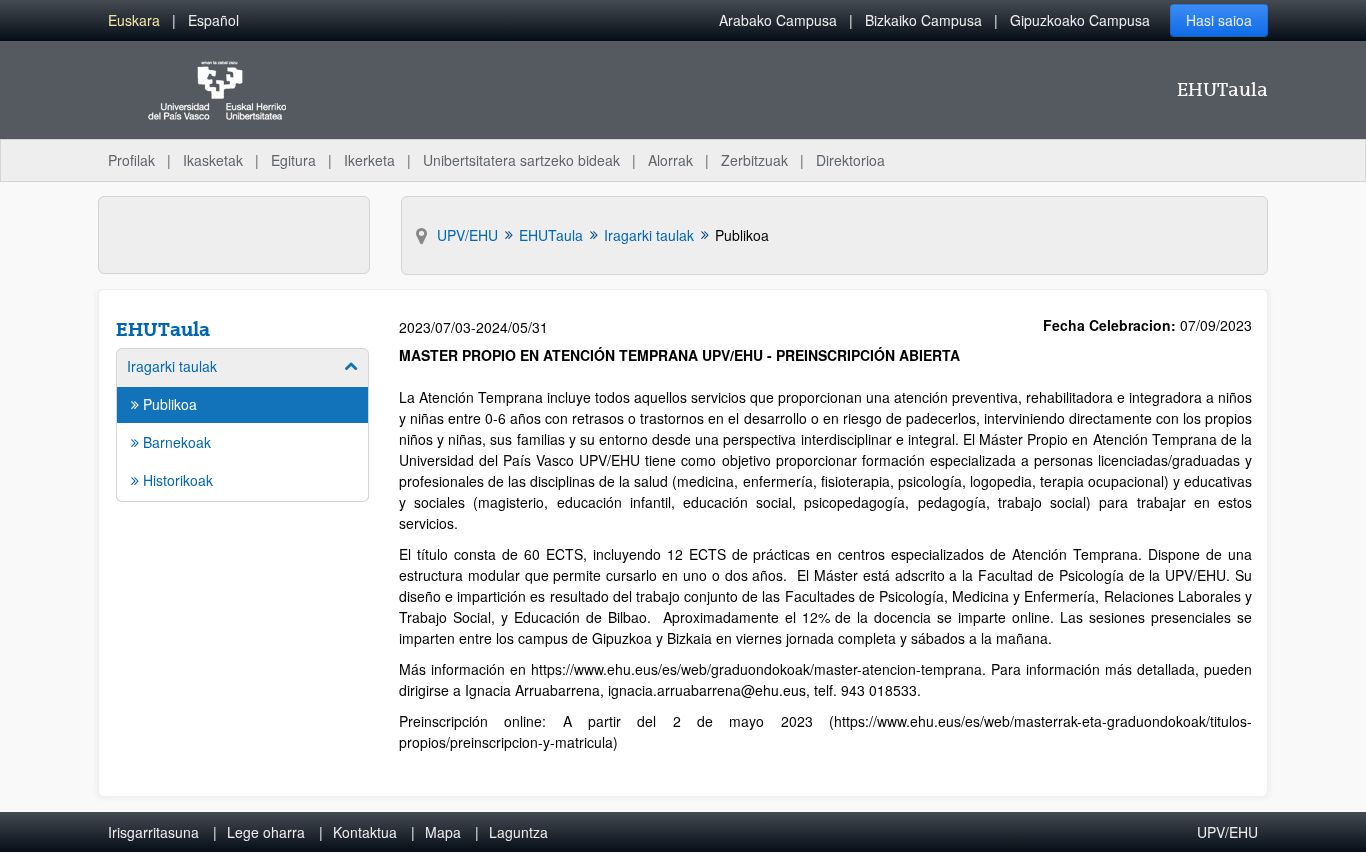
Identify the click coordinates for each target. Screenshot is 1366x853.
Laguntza (518, 832)
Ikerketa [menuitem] (369, 160)
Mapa (443, 832)
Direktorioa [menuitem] (850, 160)
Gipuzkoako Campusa (1080, 20)
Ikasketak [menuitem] (213, 160)
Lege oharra (266, 832)
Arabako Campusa (778, 20)
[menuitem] (134, 20)
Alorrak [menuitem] (670, 160)
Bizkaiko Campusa (923, 20)
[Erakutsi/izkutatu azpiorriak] (351, 366)
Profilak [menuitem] (131, 160)
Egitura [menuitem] (293, 160)
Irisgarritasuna (153, 832)
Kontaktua (365, 832)
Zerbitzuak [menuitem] (754, 160)
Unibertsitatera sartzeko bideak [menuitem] (521, 160)
